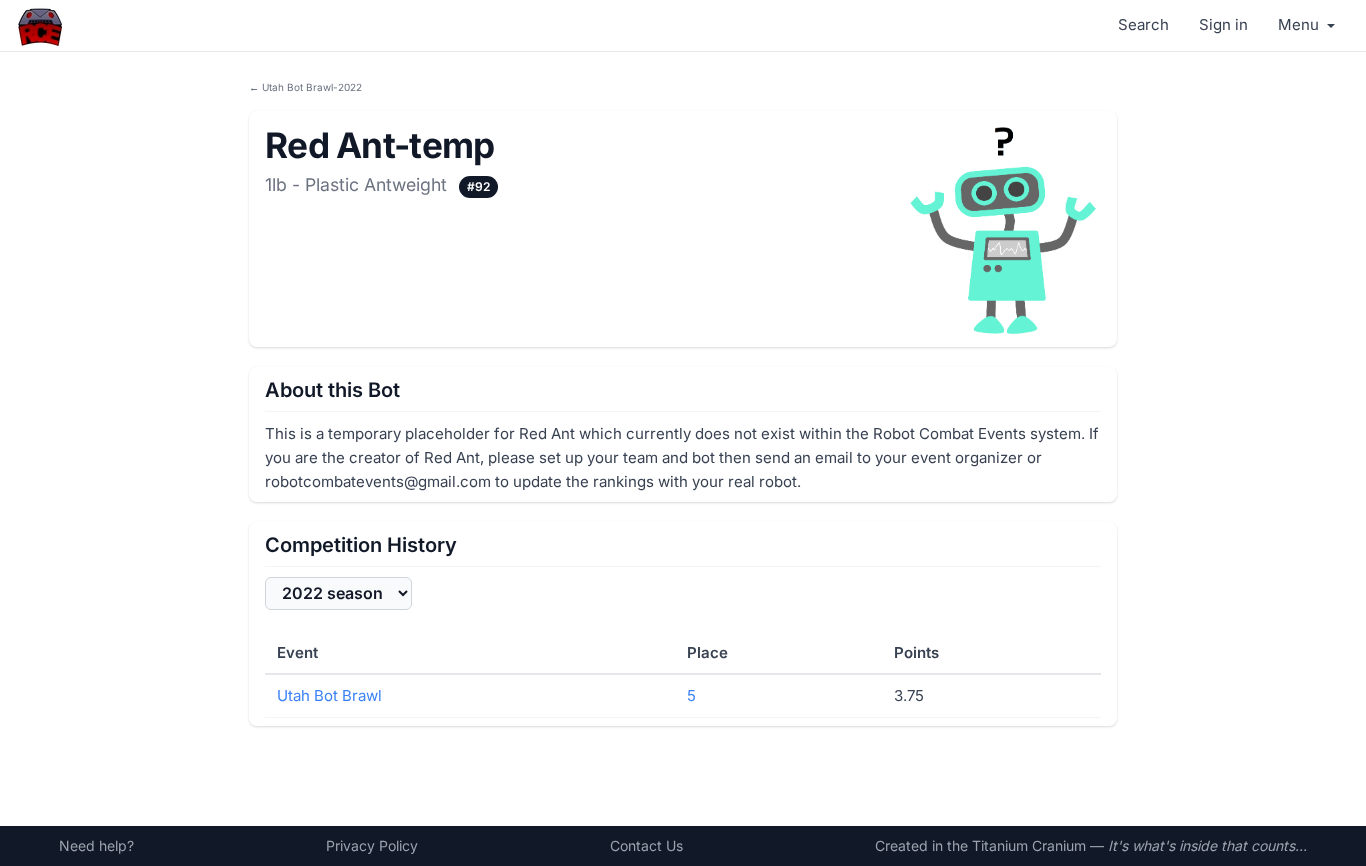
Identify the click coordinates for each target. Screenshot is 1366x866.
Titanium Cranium (1029, 845)
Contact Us (646, 845)
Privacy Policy (372, 845)
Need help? (96, 845)
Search (1143, 24)
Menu (1300, 24)
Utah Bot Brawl (329, 695)
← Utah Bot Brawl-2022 (305, 87)
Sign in (1223, 24)
